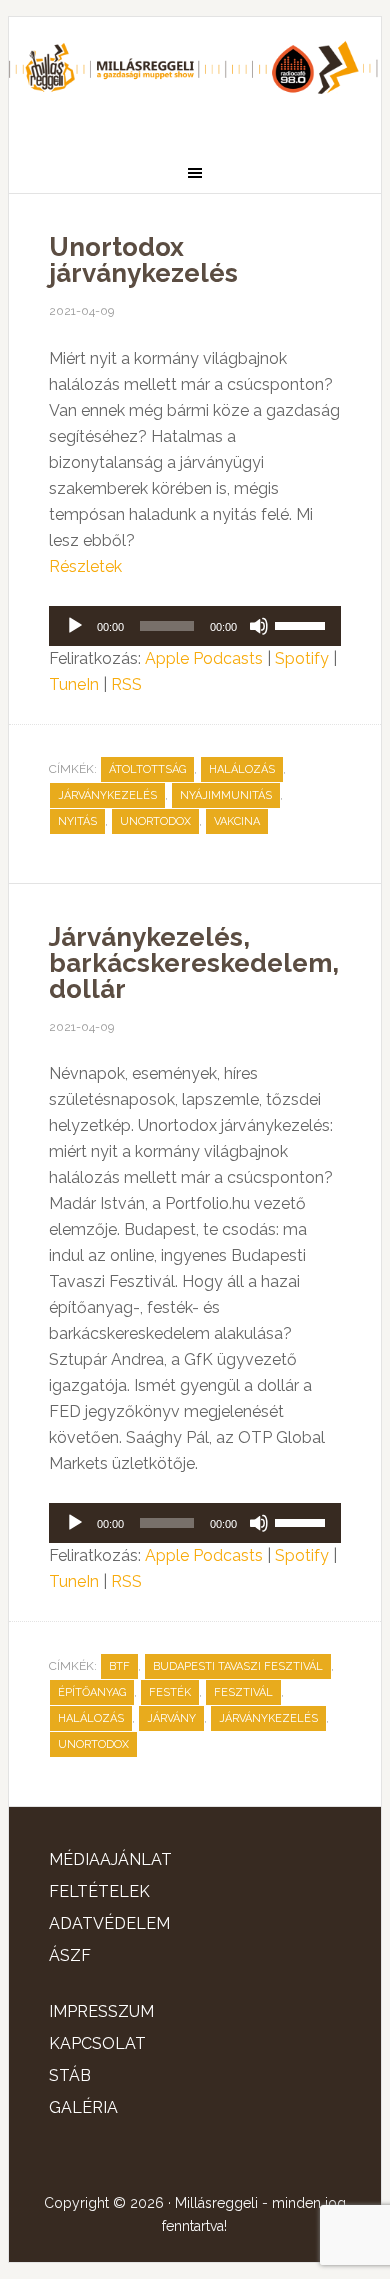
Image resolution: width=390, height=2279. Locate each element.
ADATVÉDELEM (109, 1923)
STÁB (70, 2075)
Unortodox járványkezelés (143, 260)
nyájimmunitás (226, 795)
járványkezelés (107, 795)
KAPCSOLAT (97, 2043)
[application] (195, 626)
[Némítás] (259, 626)
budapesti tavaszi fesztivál (238, 1666)
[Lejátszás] (75, 626)
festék (170, 1692)
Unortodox (155, 821)
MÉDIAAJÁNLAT (110, 1859)
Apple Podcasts (204, 658)
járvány (171, 1718)
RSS (126, 684)
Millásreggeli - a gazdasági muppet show (195, 77)
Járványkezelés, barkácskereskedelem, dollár (194, 963)
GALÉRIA (83, 2107)
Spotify (302, 658)
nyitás (77, 821)
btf (119, 1666)
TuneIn (74, 684)
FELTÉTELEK (99, 1891)
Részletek (85, 566)
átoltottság (147, 769)
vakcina (237, 821)
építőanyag (92, 1692)
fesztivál (243, 1692)
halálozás (242, 769)
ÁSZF (70, 1955)
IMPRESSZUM (101, 2011)
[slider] (303, 624)
